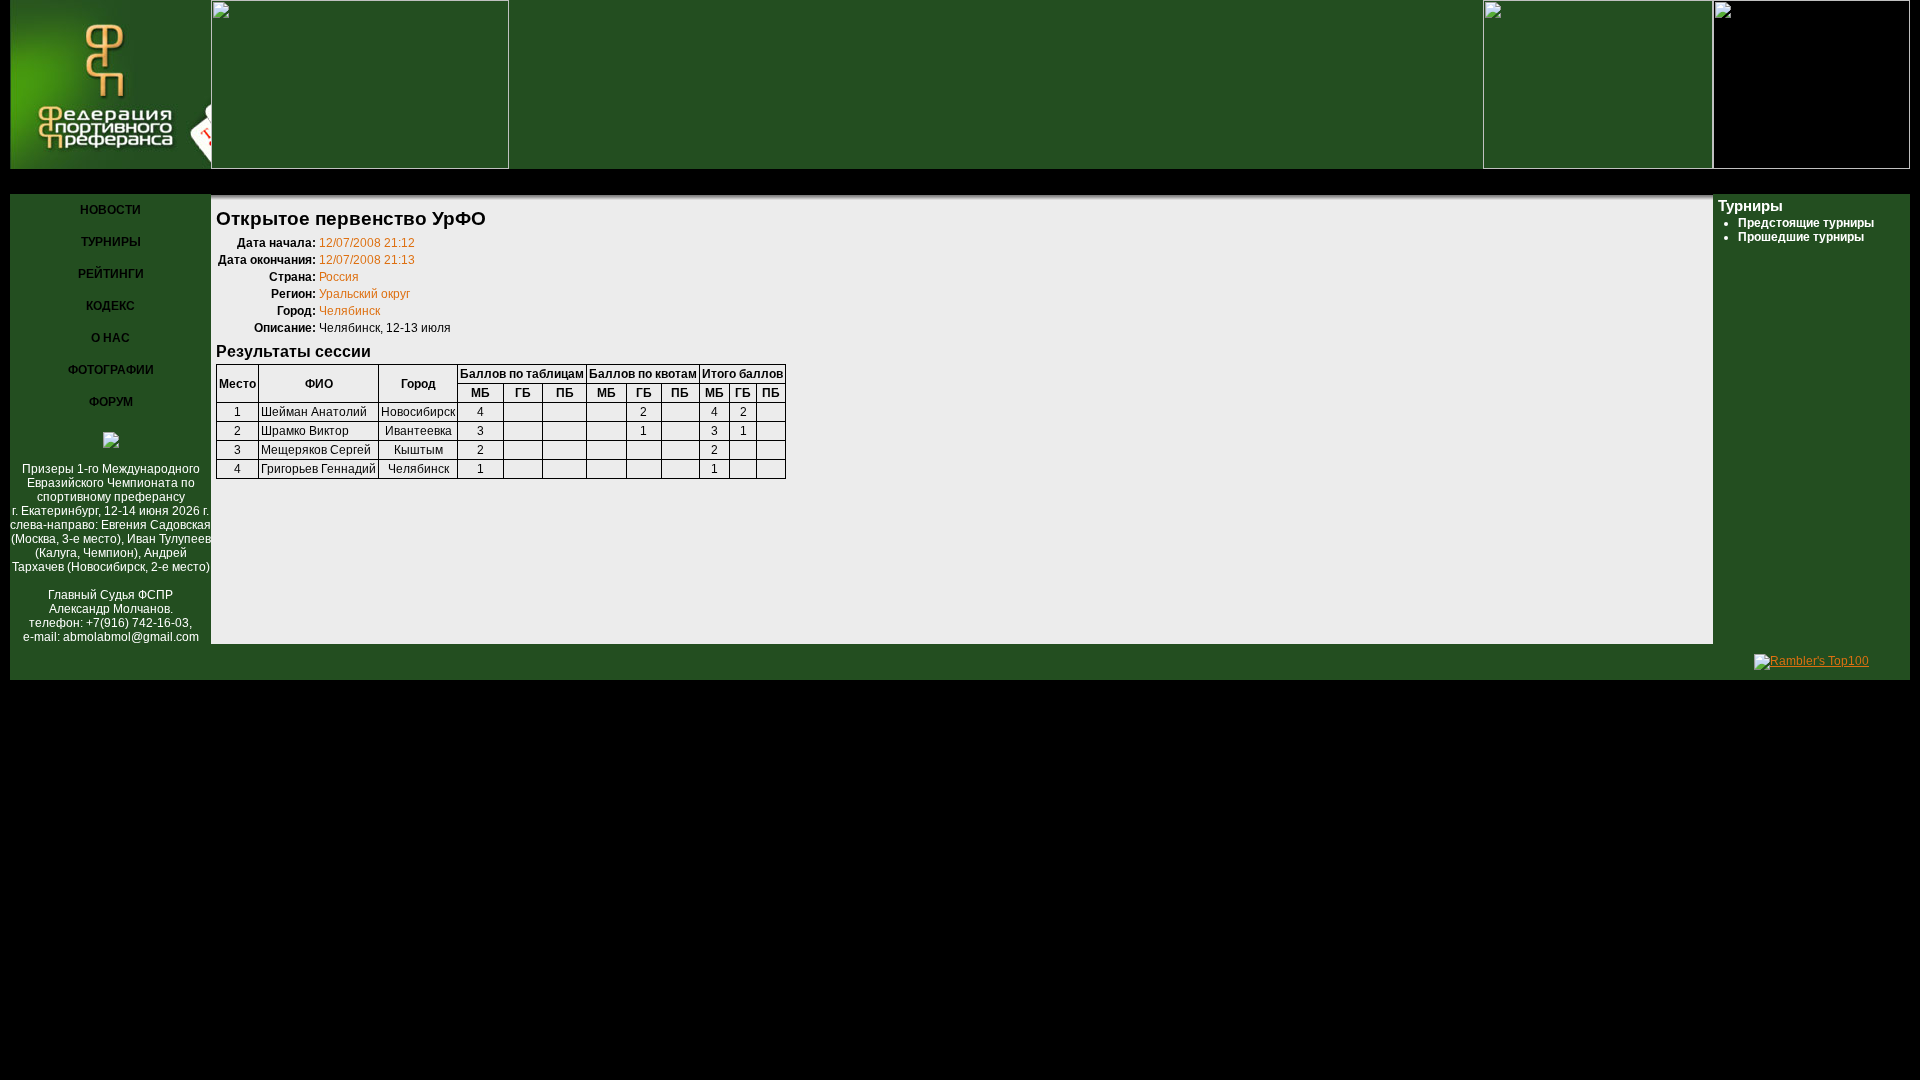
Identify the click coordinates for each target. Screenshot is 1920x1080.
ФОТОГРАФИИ (111, 370)
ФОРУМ (111, 402)
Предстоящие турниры (1806, 223)
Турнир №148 (348, 182)
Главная (41, 182)
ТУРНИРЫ (111, 242)
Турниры (110, 182)
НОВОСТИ (110, 210)
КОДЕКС (110, 306)
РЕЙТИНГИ (111, 274)
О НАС (110, 338)
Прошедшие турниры (222, 182)
